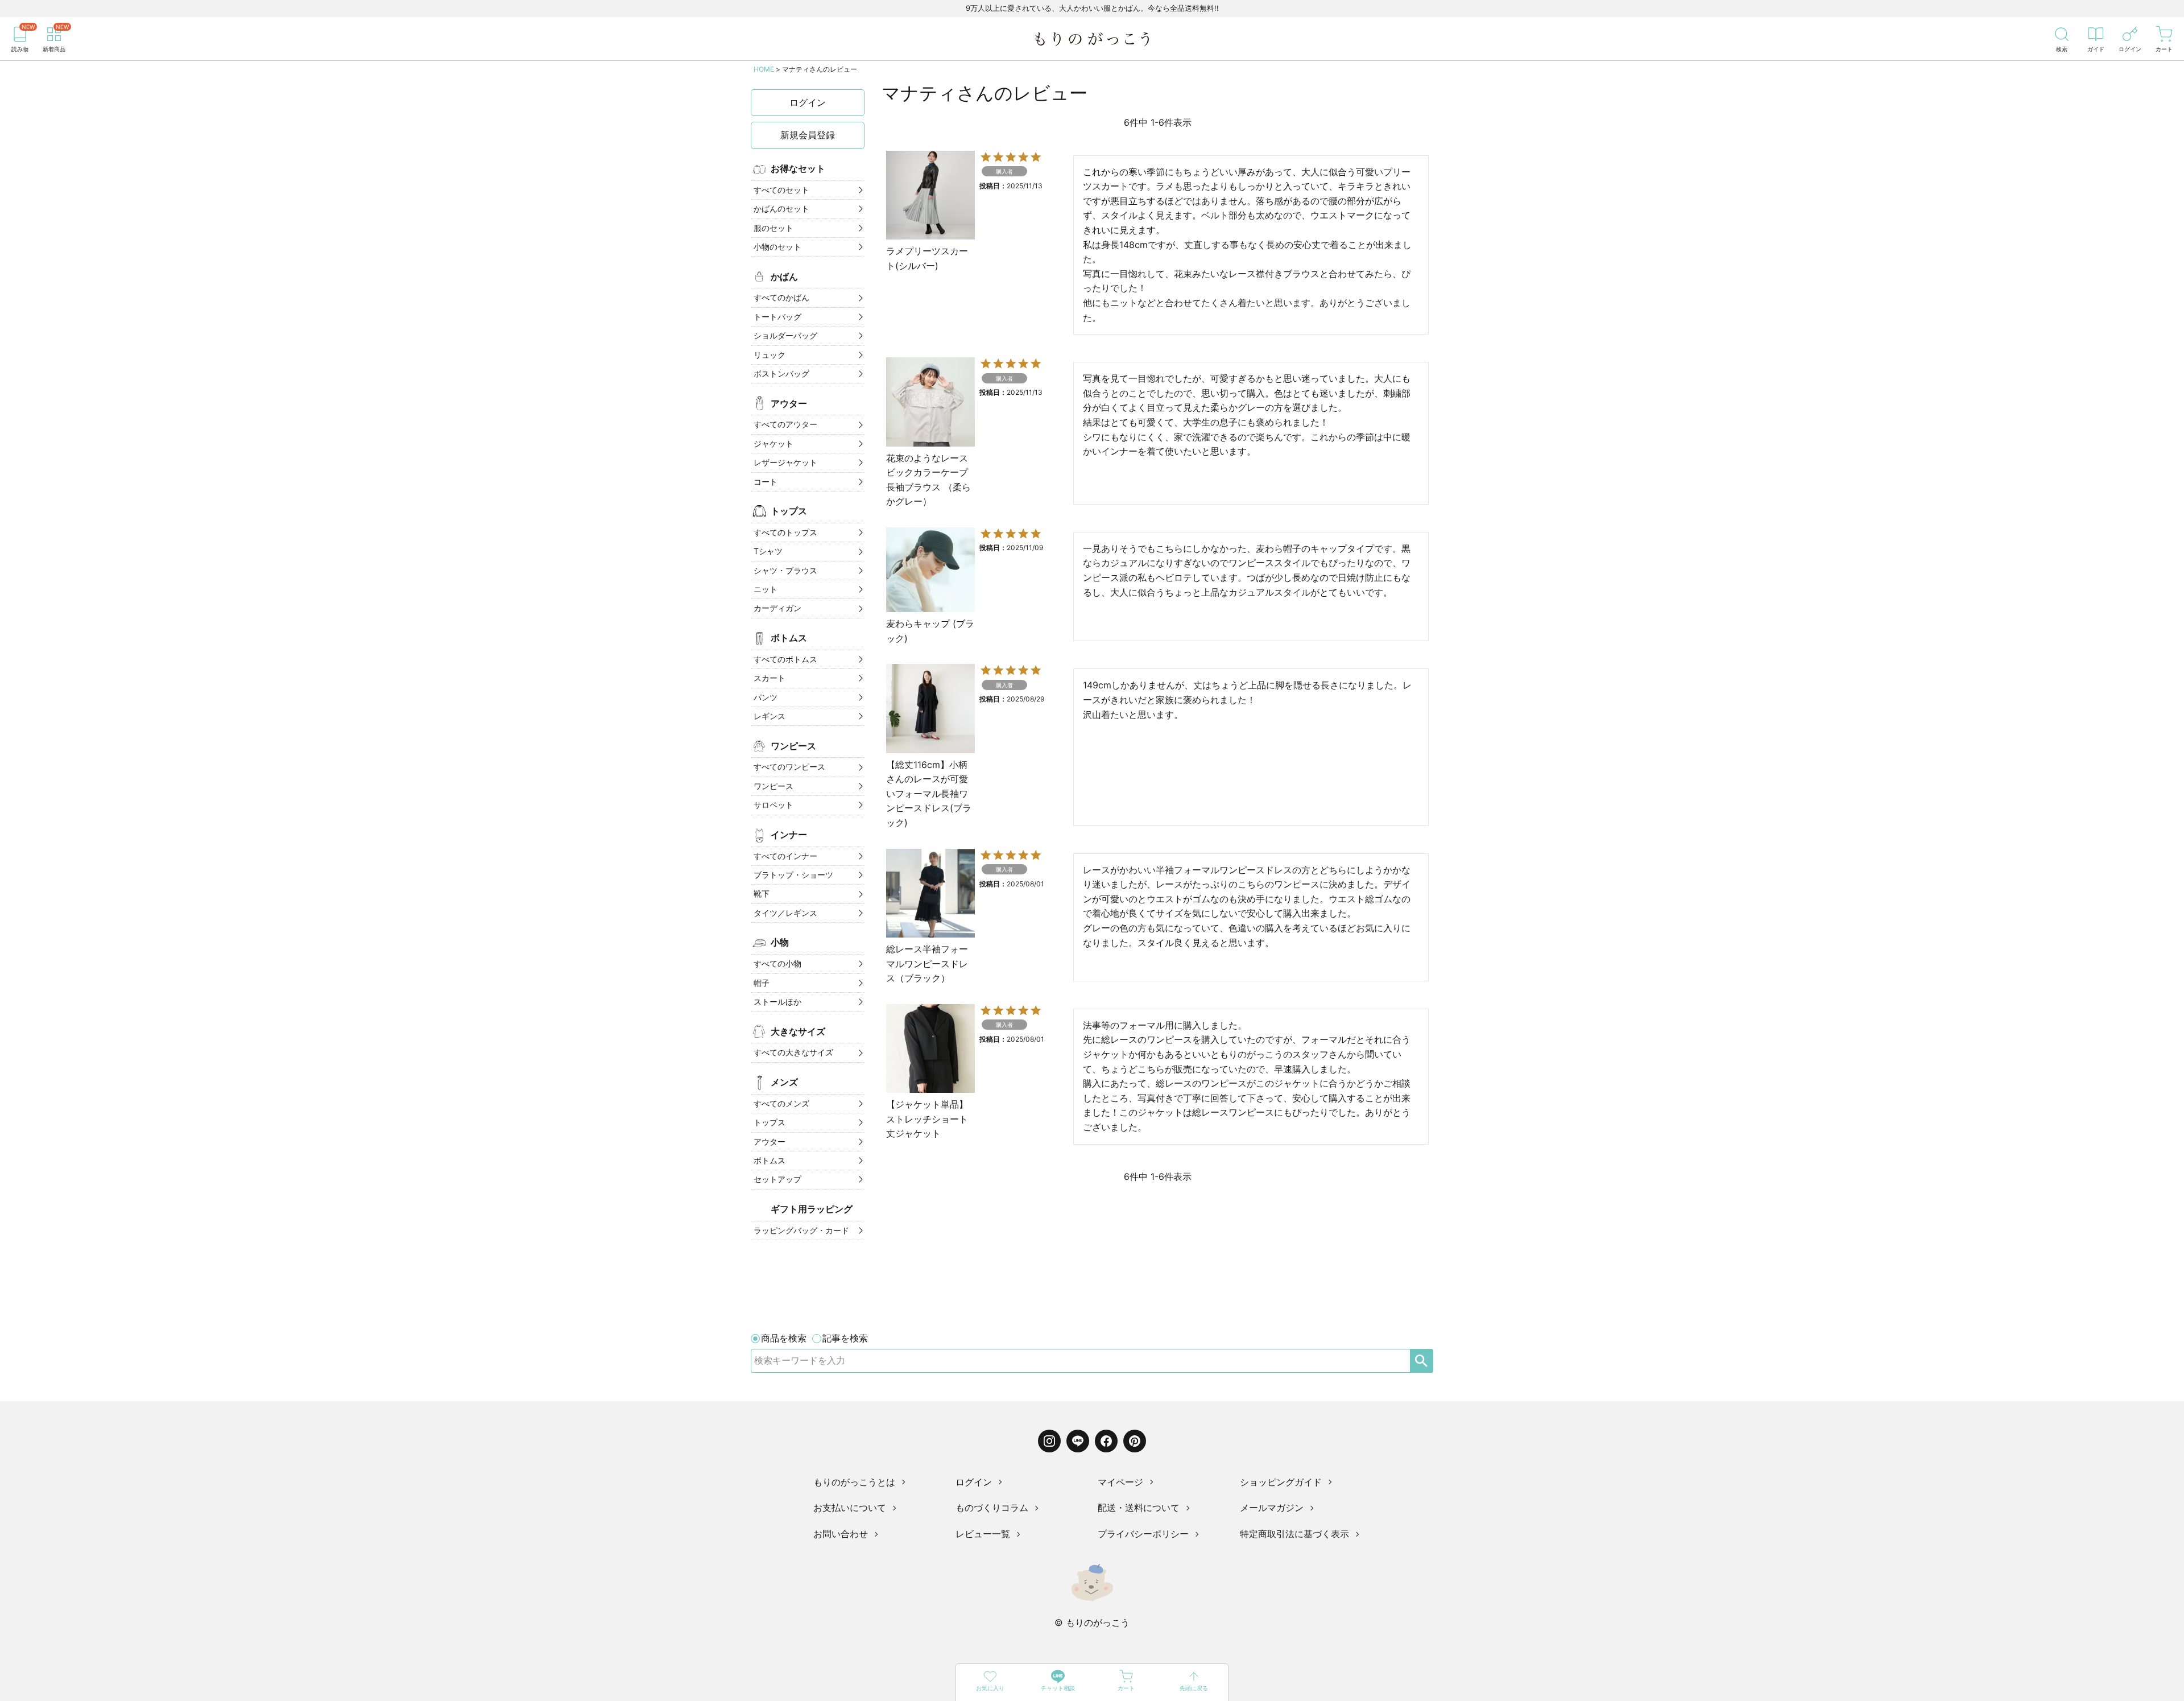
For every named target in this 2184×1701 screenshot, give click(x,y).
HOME (764, 69)
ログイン (808, 102)
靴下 (762, 893)
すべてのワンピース (789, 767)
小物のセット (777, 247)
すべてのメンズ (781, 1103)
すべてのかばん (781, 297)
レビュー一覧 (983, 1534)
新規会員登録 (808, 135)
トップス (770, 1122)
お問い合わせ (841, 1534)
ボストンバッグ (781, 373)
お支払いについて (850, 1508)
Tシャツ (768, 551)
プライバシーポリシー (1143, 1534)
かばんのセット (781, 209)
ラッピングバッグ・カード (801, 1230)
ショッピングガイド (1281, 1482)
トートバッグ (777, 317)
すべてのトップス (785, 532)
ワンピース (773, 786)
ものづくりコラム (992, 1508)
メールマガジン (1272, 1508)
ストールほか (777, 1002)
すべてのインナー (785, 856)
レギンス (770, 716)
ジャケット (773, 443)
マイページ (1120, 1482)
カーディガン (777, 608)
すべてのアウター (785, 424)
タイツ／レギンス (785, 913)
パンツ (766, 697)
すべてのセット (781, 190)
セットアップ (777, 1179)
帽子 (762, 983)
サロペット (773, 805)
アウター (770, 1141)
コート (766, 482)
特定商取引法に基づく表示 (1294, 1534)
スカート (770, 678)
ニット (766, 589)
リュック (770, 355)
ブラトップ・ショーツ (793, 875)
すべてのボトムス (785, 659)
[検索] (1421, 1361)
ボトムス (770, 1160)
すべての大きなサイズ (793, 1052)
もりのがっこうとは (854, 1482)
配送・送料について (1139, 1508)
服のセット (773, 228)
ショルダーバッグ (785, 335)
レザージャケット (785, 462)
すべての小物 (777, 963)
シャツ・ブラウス (785, 570)
